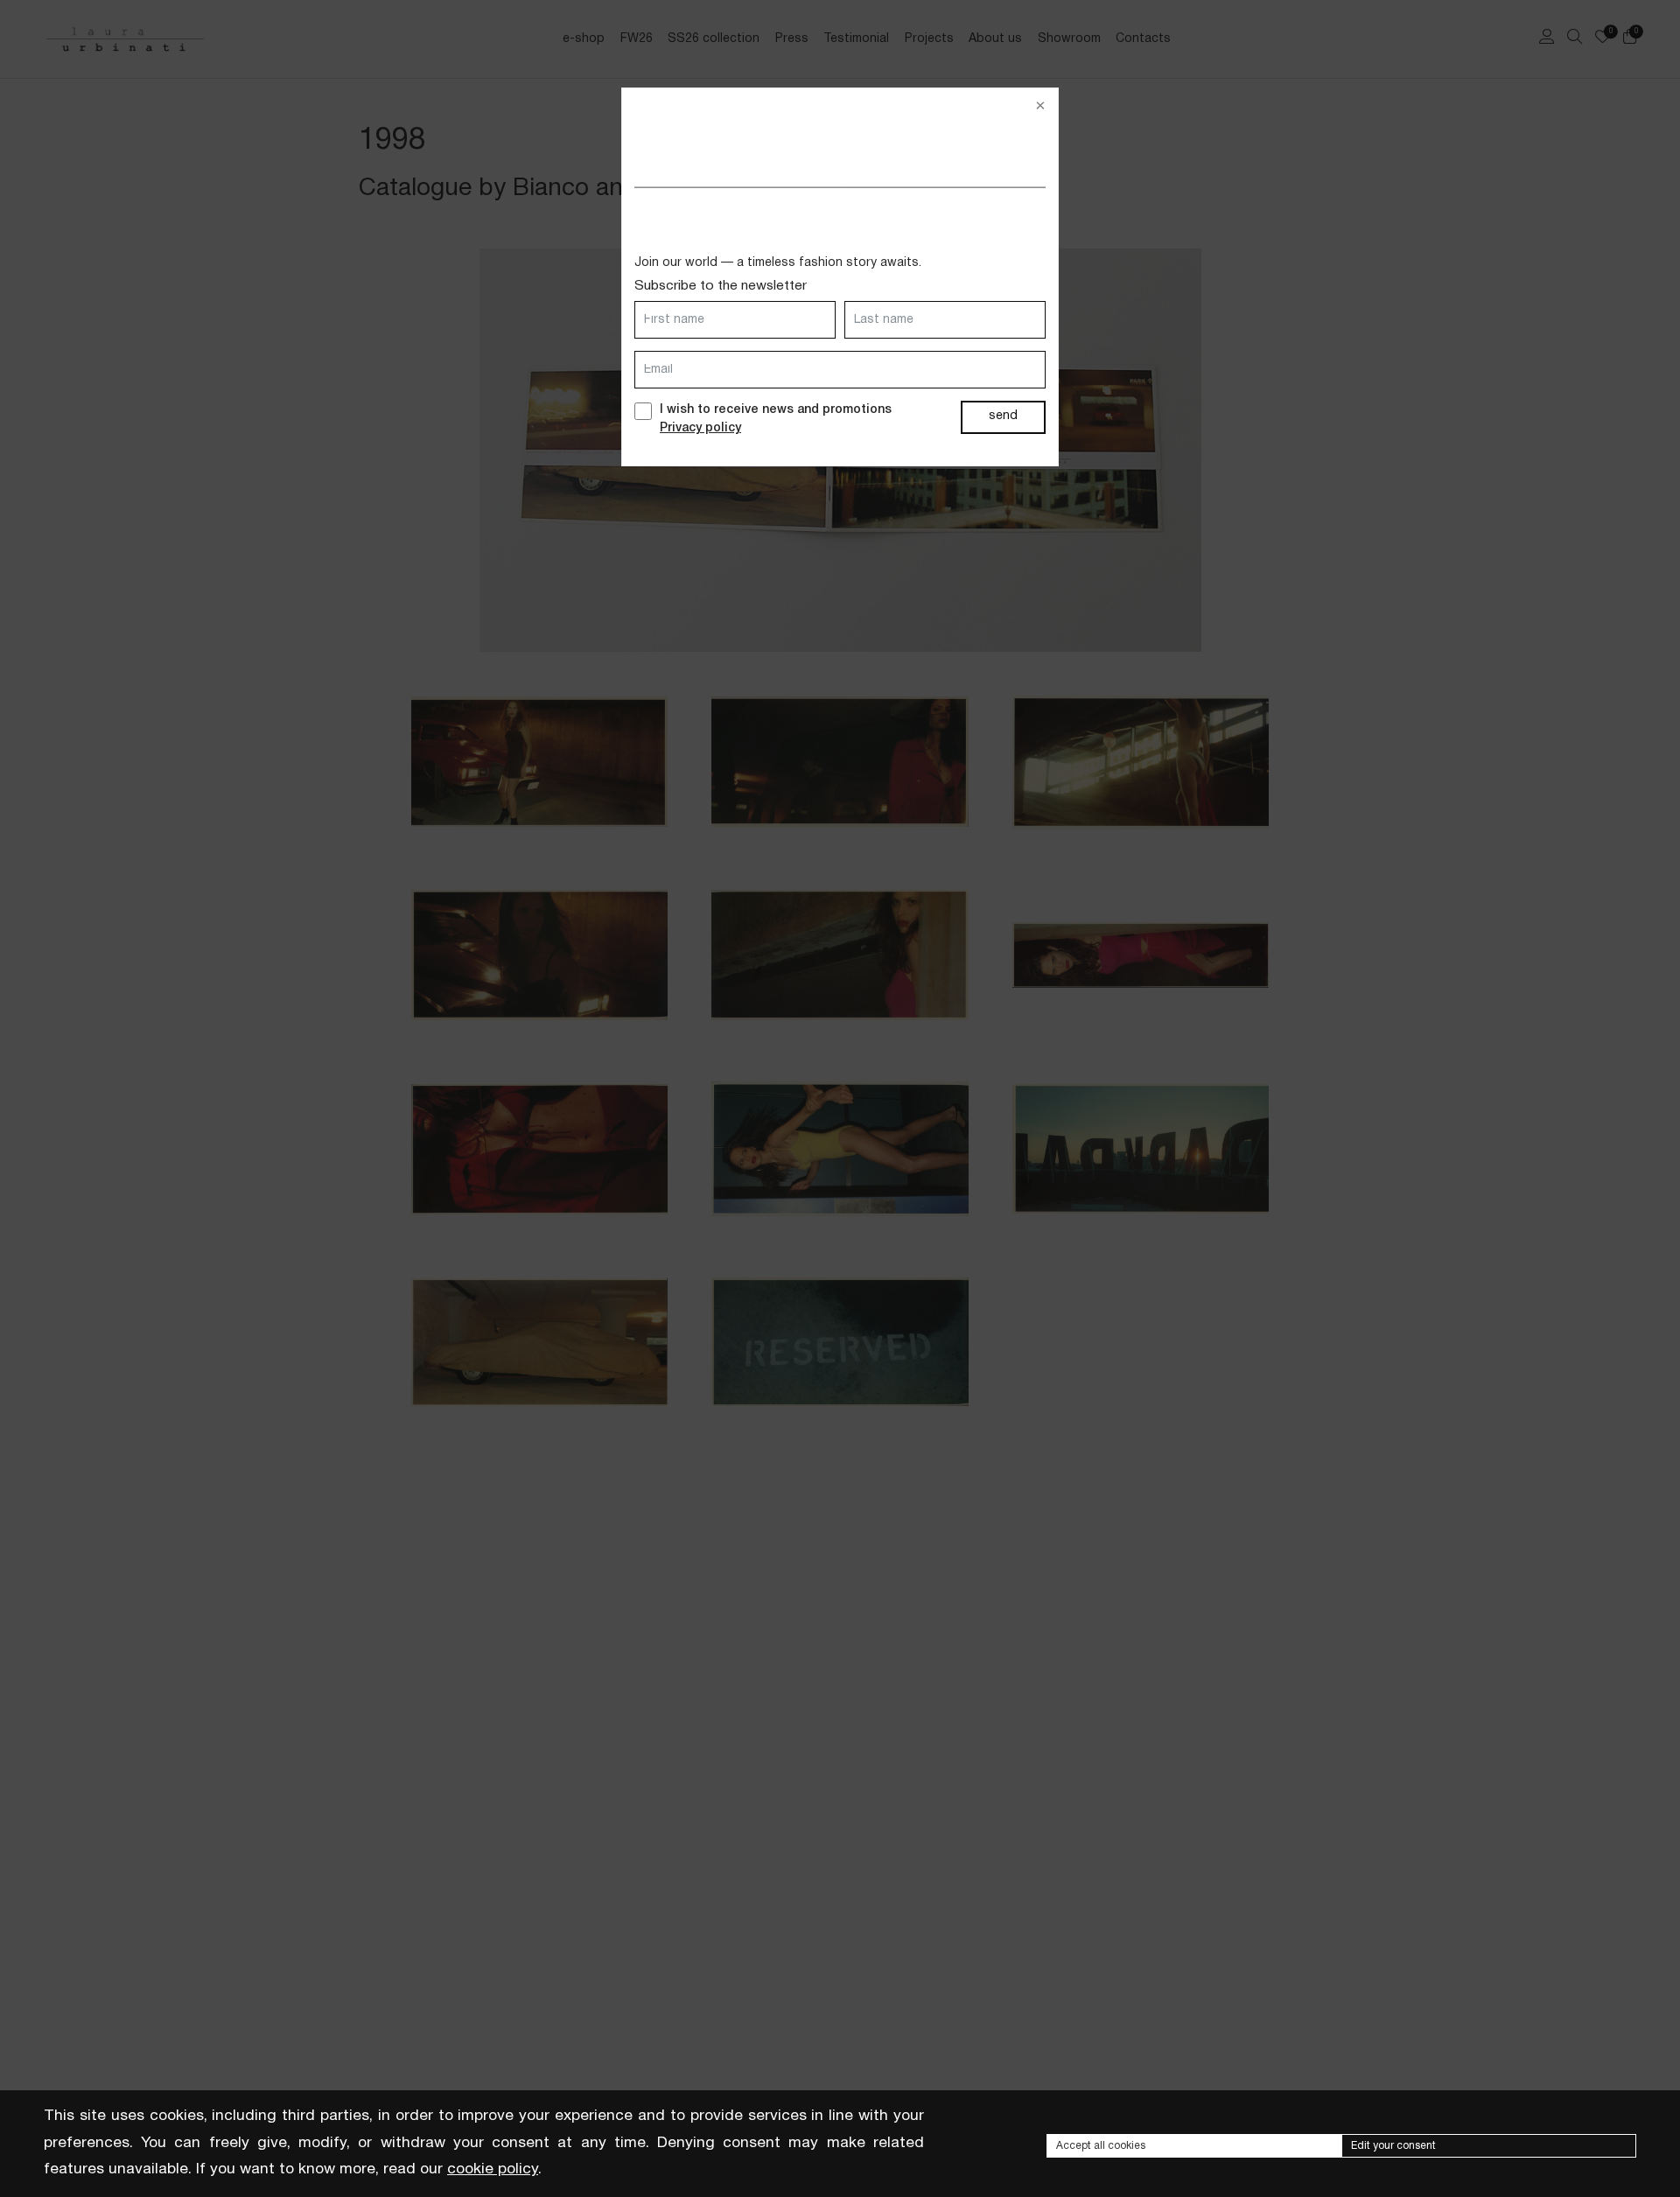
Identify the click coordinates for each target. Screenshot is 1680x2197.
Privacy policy (700, 428)
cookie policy (493, 2169)
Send (1003, 416)
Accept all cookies (1101, 2146)
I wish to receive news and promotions (776, 419)
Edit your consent (1393, 2146)
